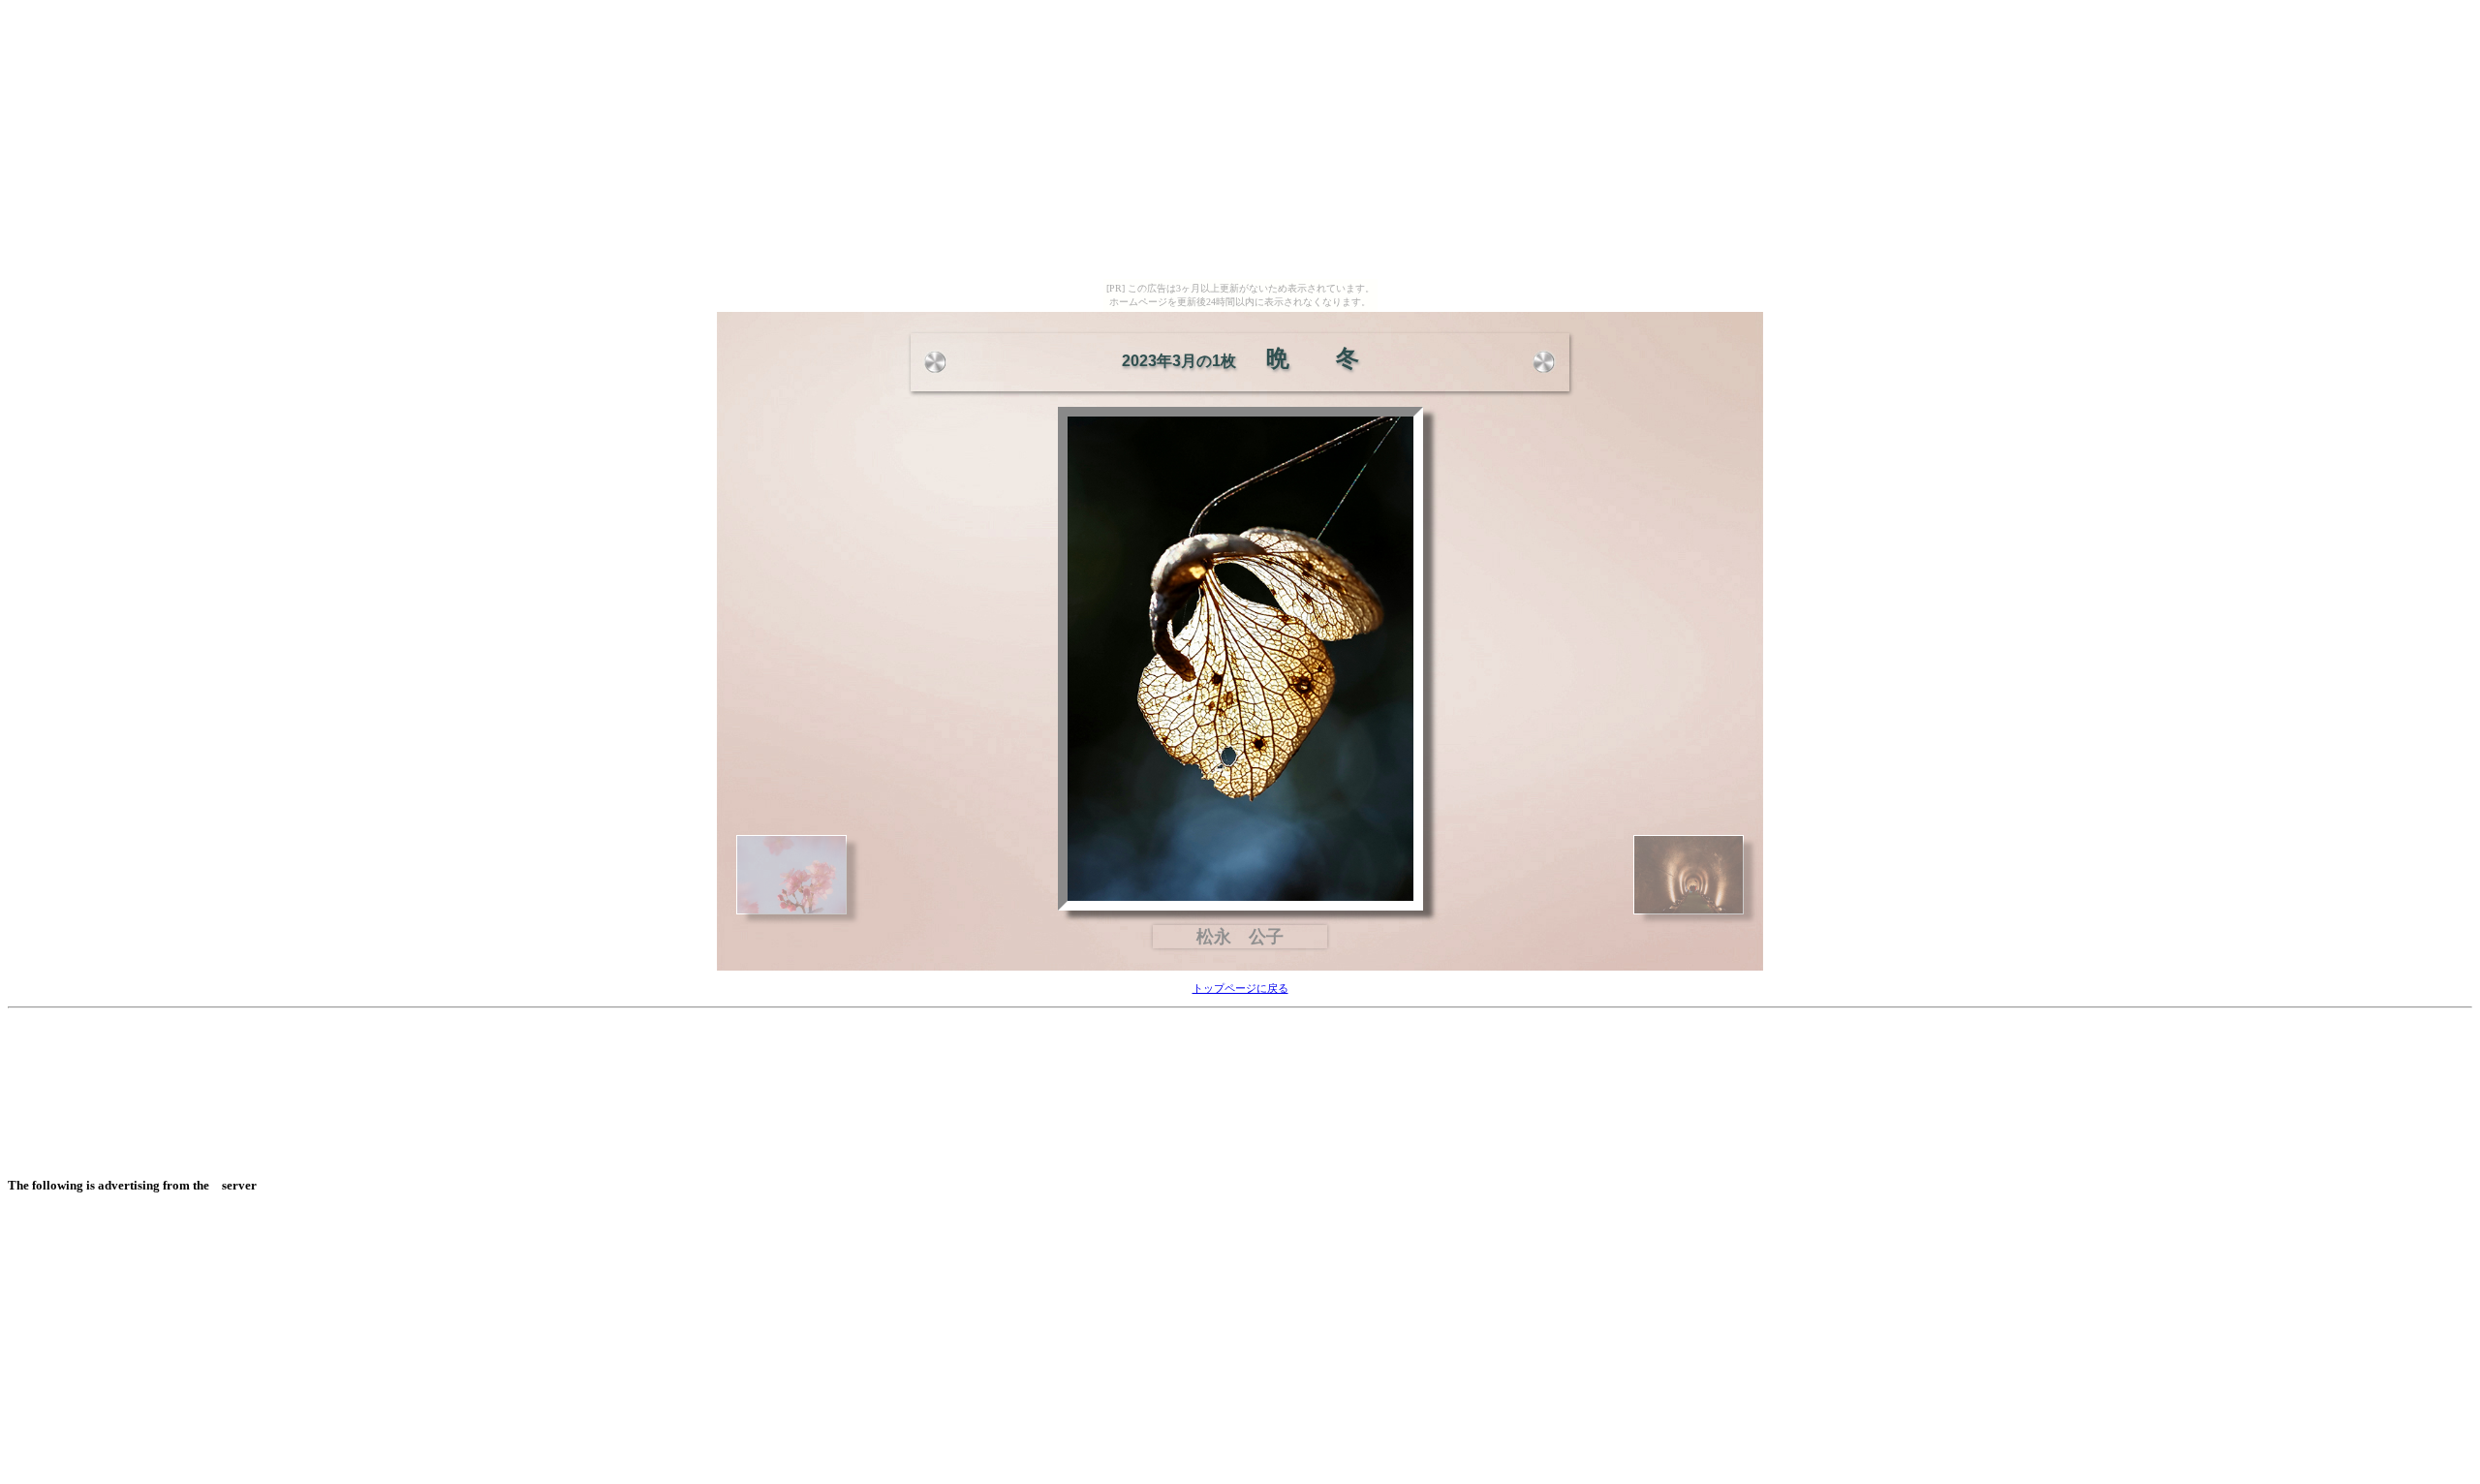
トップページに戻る (1240, 988)
